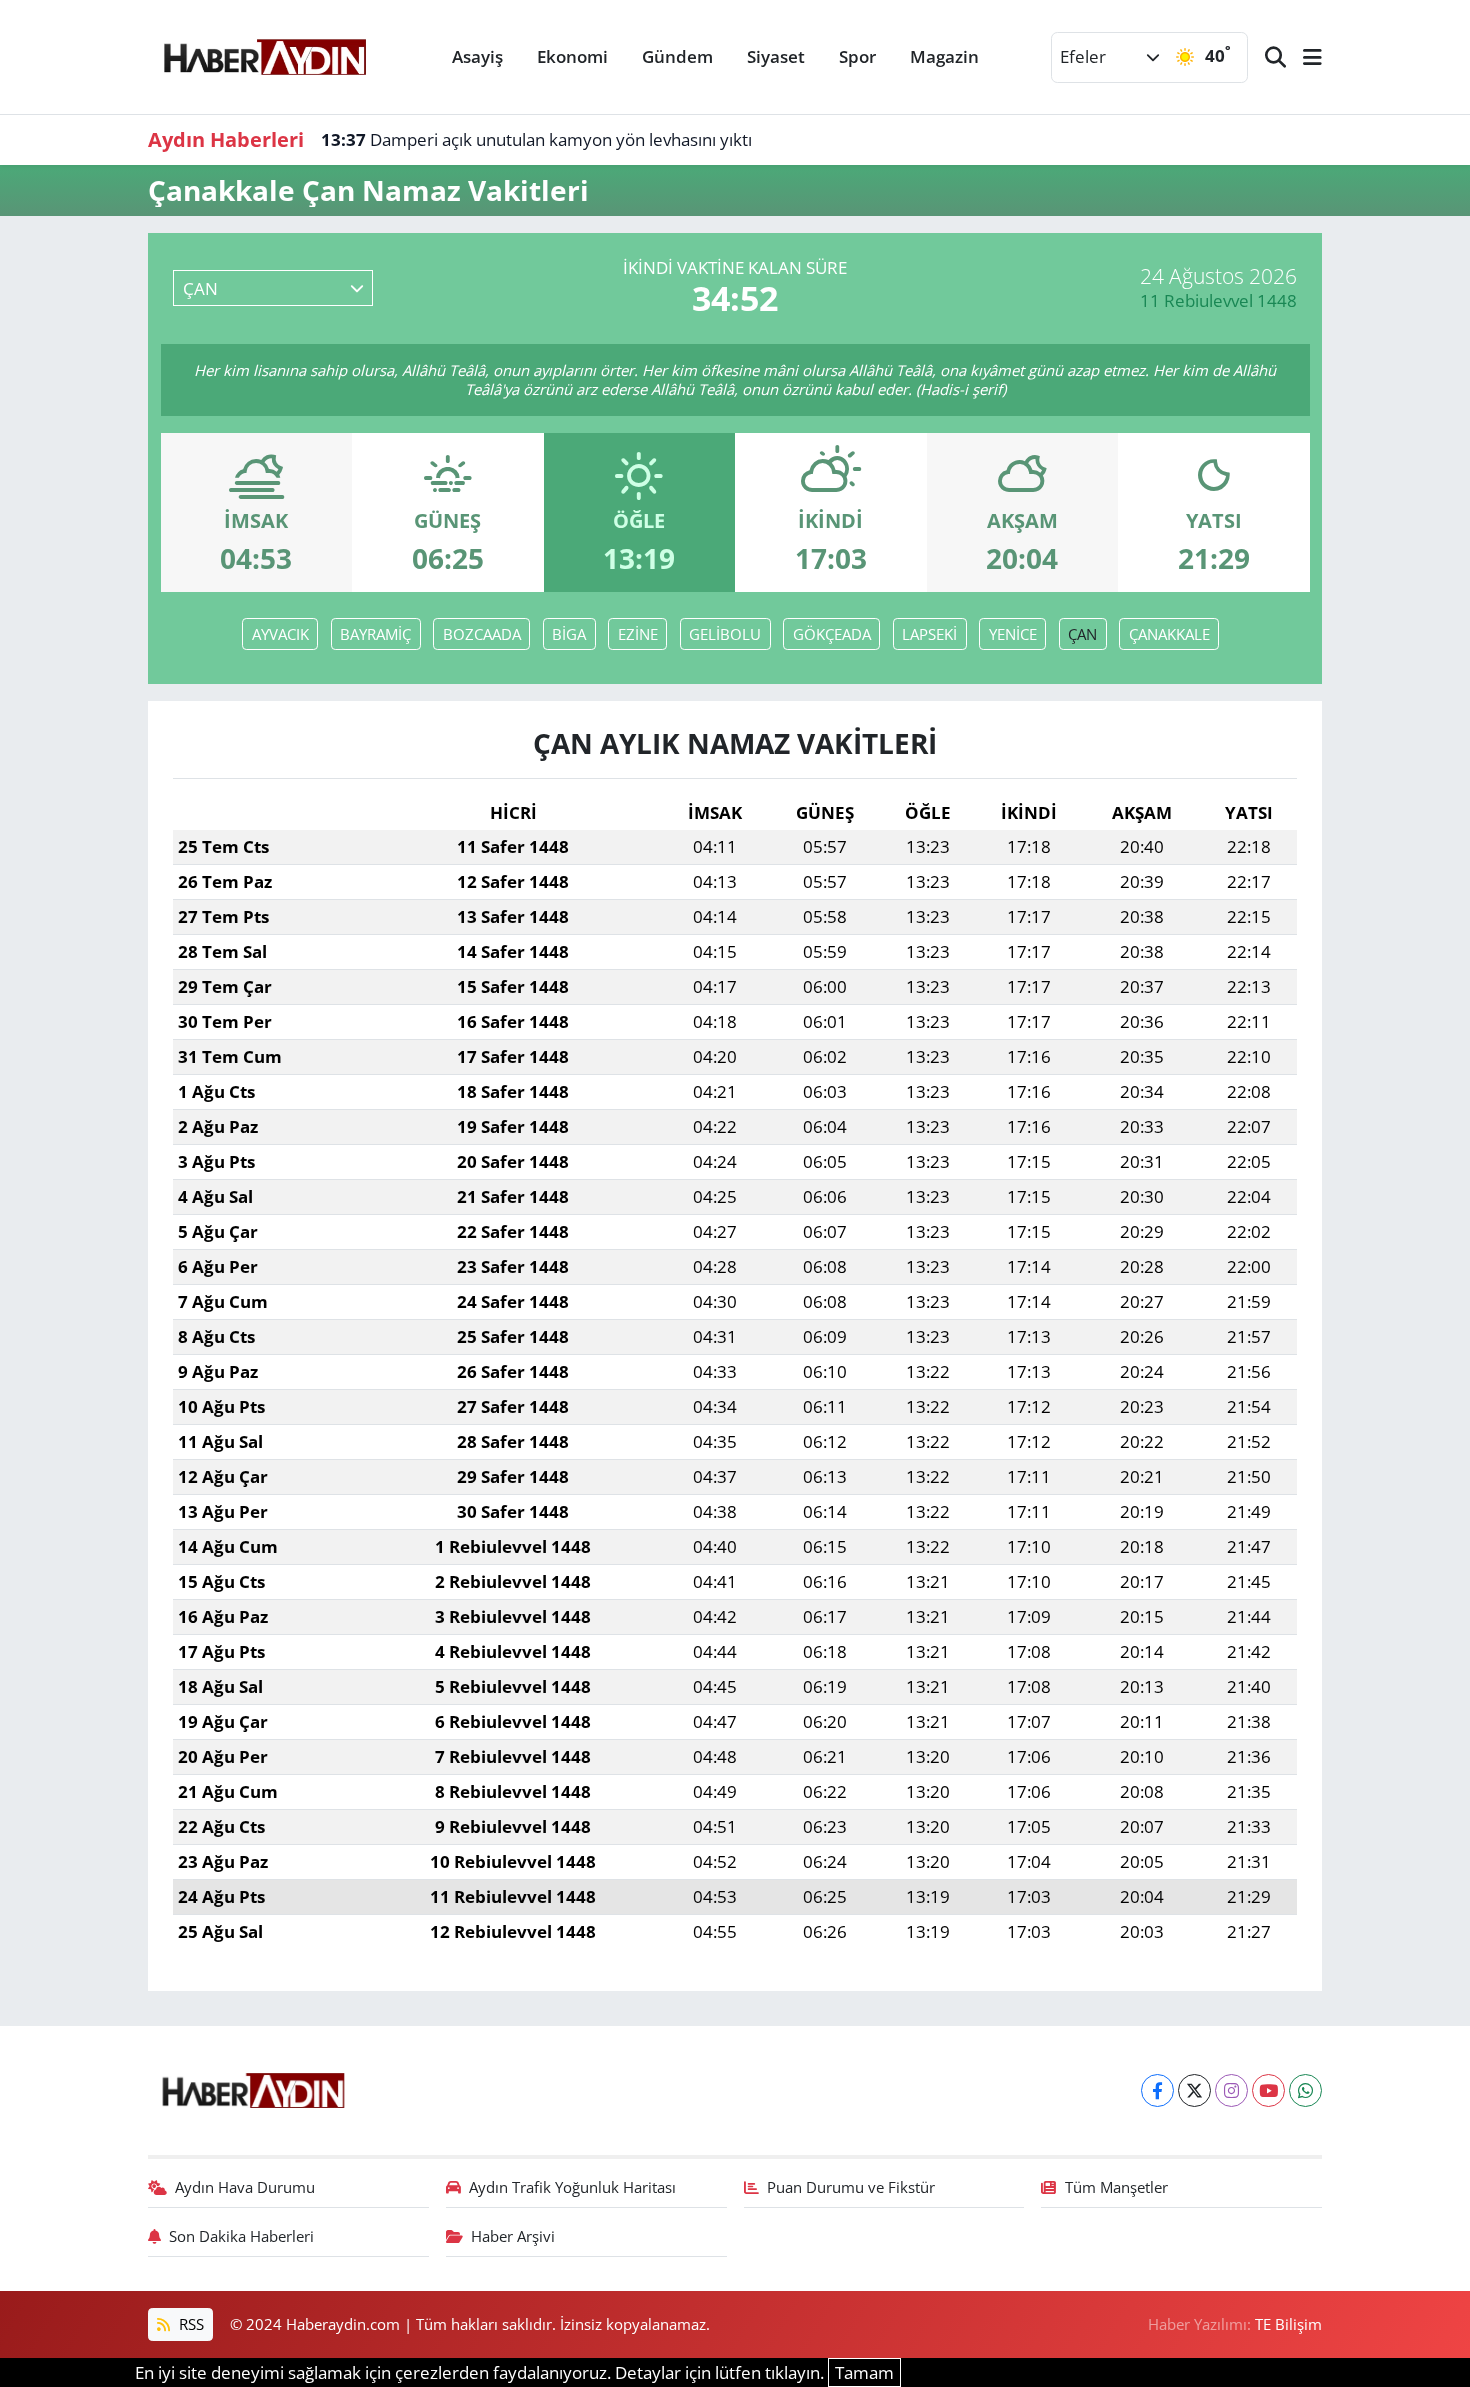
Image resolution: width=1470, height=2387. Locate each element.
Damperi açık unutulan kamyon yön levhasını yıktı (536, 139)
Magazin (944, 56)
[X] (1194, 2090)
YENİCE (1013, 634)
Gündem (677, 56)
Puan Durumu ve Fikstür (851, 2187)
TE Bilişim (1288, 2324)
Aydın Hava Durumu (245, 2187)
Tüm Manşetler (1116, 2187)
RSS (189, 2324)
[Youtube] (1268, 2090)
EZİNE (638, 634)
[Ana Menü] (1304, 57)
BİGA (569, 634)
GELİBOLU (725, 634)
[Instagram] (1231, 2090)
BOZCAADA (482, 634)
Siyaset (776, 56)
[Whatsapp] (1305, 2090)
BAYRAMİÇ (375, 634)
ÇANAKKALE (1169, 634)
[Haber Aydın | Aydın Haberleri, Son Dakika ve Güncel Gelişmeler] (264, 54)
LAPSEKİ (929, 634)
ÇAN (1082, 634)
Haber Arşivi (513, 2236)
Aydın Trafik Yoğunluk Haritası (572, 2187)
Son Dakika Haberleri (241, 2236)
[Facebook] (1157, 2090)
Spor (857, 56)
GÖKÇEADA (832, 634)
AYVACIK (280, 634)
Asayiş (477, 56)
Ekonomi (572, 56)
